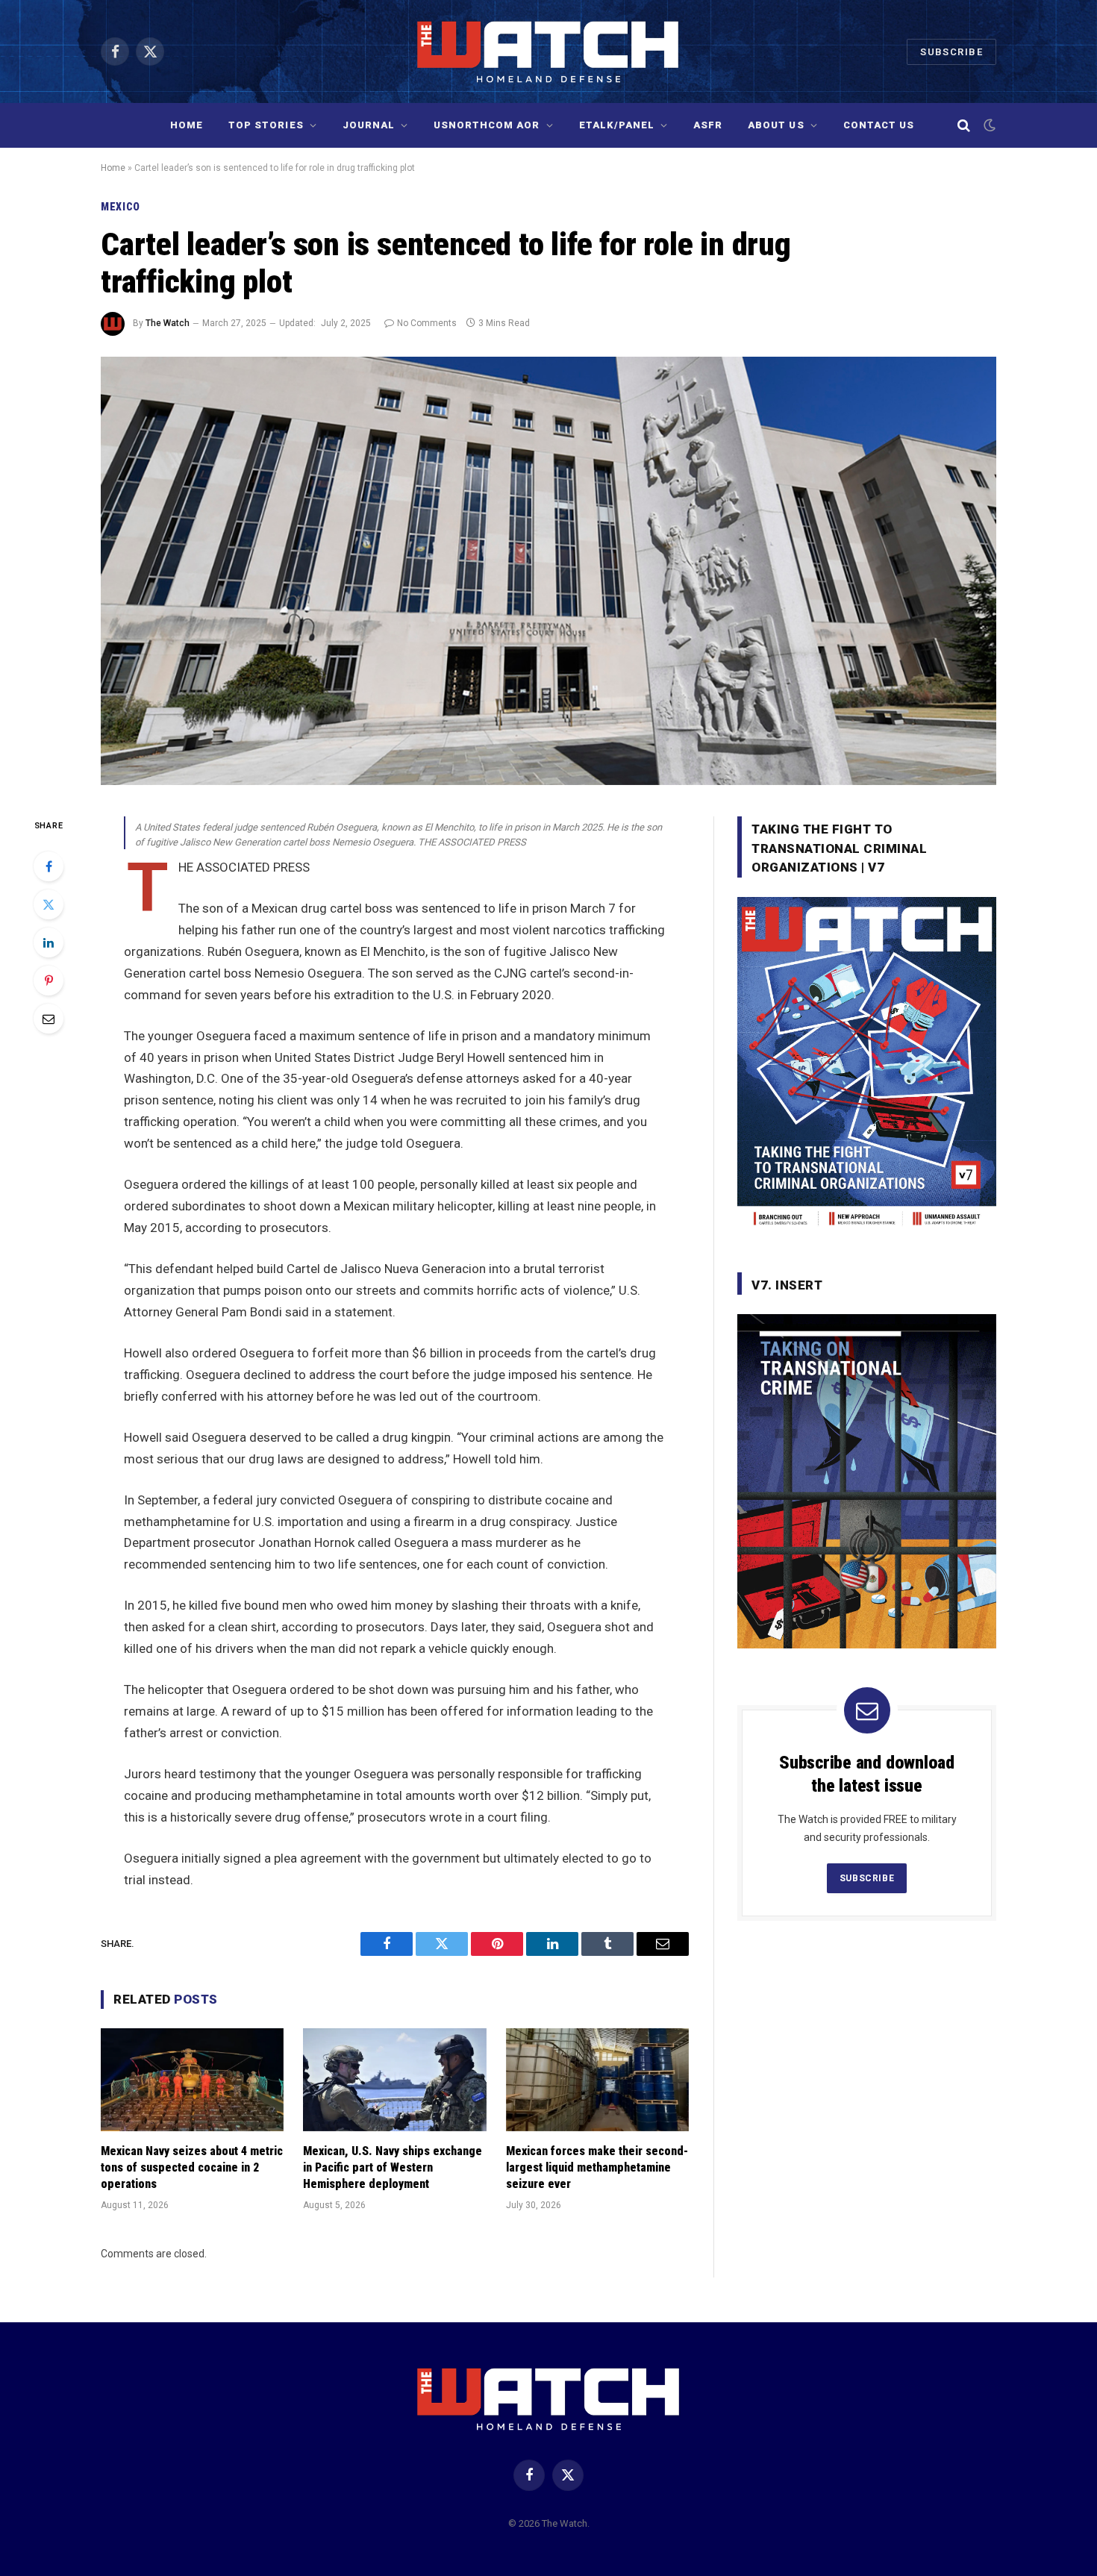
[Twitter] (49, 904)
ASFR (708, 125)
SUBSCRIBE (867, 1878)
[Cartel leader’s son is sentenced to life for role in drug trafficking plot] (548, 571)
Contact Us (879, 125)
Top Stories (266, 125)
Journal (369, 125)
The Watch (168, 323)
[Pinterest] (49, 981)
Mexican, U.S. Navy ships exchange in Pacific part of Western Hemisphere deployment (393, 2167)
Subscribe (951, 52)
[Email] (49, 1019)
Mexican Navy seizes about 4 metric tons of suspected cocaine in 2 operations (192, 2167)
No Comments (427, 323)
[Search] (964, 126)
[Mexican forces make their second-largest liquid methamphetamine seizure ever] (597, 2080)
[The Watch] (549, 51)
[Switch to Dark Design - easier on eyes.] (988, 125)
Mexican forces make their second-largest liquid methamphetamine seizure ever (597, 2167)
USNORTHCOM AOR (487, 125)
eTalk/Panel (617, 125)
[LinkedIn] (49, 942)
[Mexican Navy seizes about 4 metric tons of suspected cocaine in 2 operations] (192, 2080)
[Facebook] (49, 866)
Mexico (121, 207)
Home (187, 125)
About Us (776, 125)
